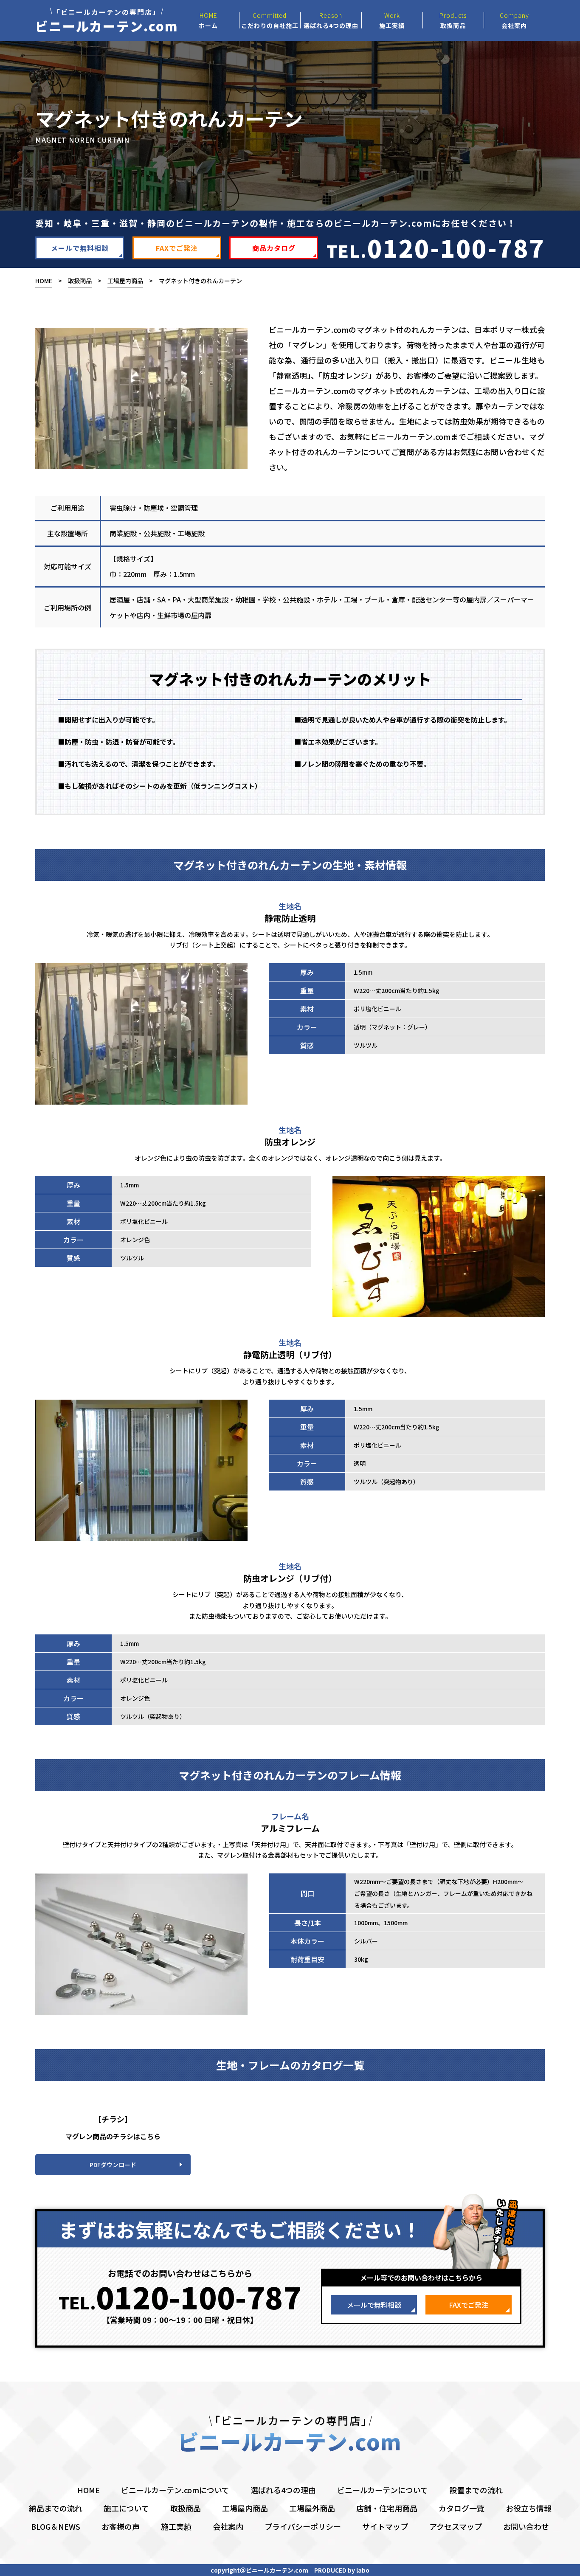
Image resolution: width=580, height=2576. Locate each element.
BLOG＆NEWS (56, 2526)
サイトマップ (385, 2526)
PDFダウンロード (113, 2165)
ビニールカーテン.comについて (175, 2490)
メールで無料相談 (80, 248)
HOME (44, 281)
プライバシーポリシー (303, 2526)
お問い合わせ (526, 2526)
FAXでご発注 (177, 248)
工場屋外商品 (312, 2508)
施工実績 (176, 2526)
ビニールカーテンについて (383, 2490)
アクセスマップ (456, 2526)
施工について (126, 2508)
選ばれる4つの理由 (283, 2490)
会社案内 (228, 2526)
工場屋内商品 (125, 281)
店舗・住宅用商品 (387, 2508)
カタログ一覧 (462, 2508)
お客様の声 (121, 2526)
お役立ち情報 (529, 2508)
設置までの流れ (476, 2490)
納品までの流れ (56, 2508)
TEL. (436, 247)
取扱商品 (80, 281)
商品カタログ (274, 248)
